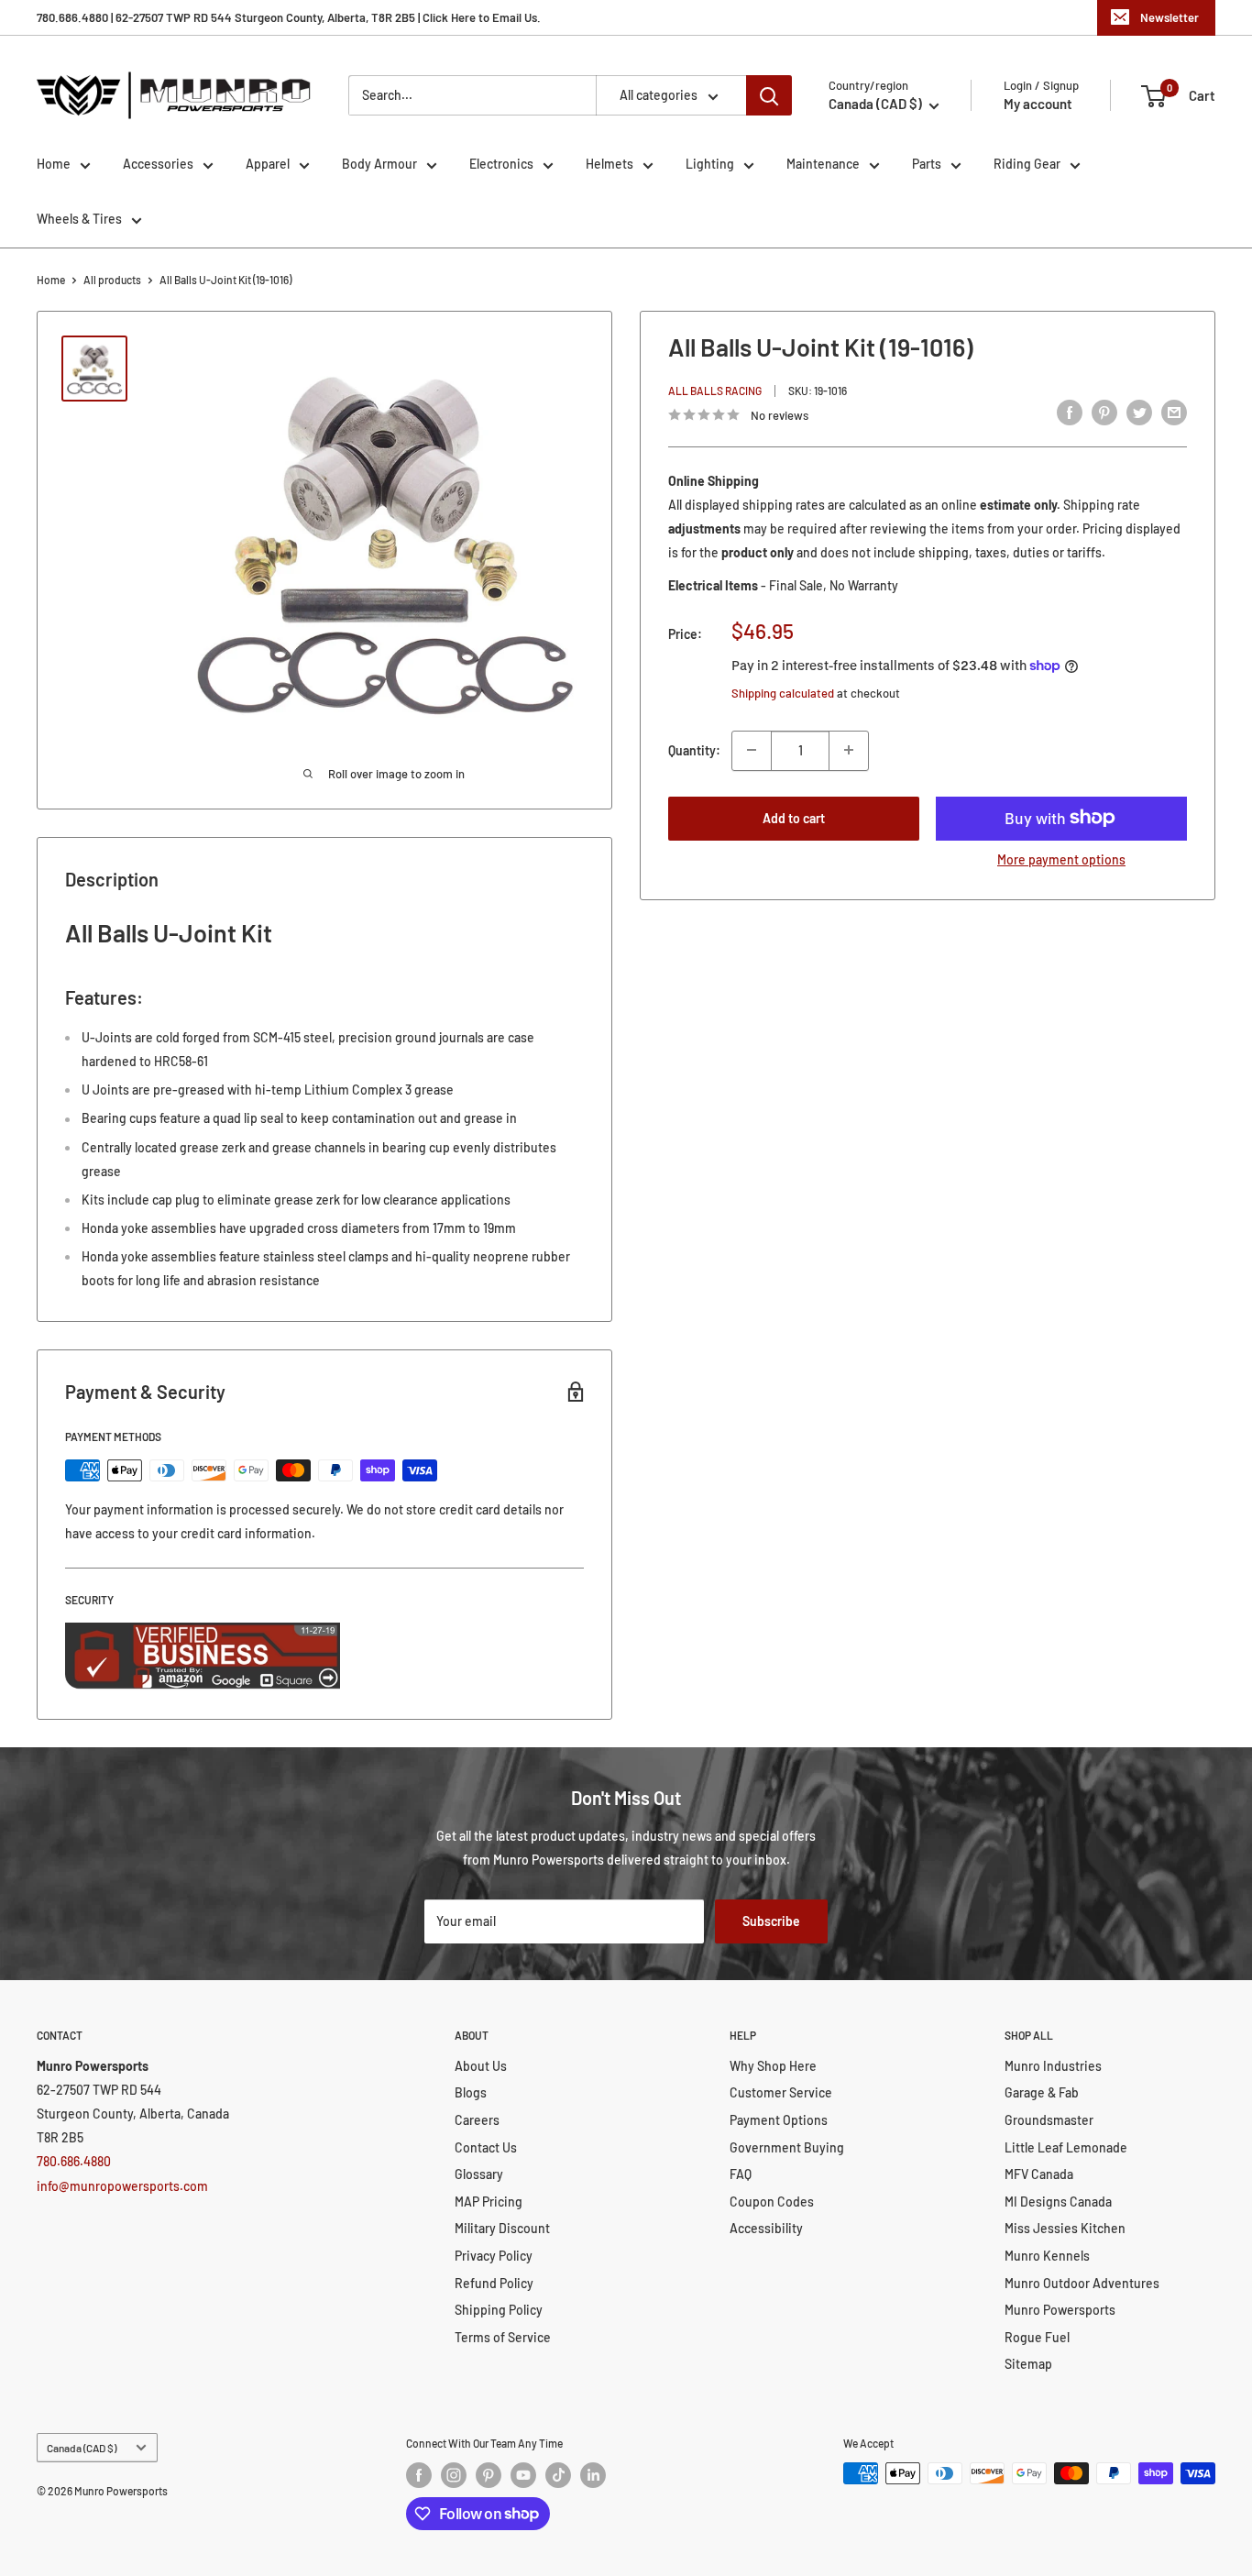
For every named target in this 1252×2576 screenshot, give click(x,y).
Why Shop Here (773, 2066)
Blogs (471, 2092)
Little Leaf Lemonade (1066, 2147)
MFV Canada (1039, 2174)
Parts (927, 164)
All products (112, 280)
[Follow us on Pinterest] (489, 2475)
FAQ (741, 2174)
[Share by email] (1174, 413)
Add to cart (794, 817)
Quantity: (694, 749)
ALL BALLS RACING (715, 391)
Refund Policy (494, 2283)
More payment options (1061, 859)
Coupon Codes (772, 2202)
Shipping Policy (499, 2310)
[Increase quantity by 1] (849, 750)
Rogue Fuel (1037, 2337)
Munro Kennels (1047, 2256)
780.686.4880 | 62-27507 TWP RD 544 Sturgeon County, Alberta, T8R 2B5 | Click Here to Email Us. (289, 17)
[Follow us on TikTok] (558, 2475)
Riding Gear (1027, 164)
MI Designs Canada (1058, 2202)
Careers (477, 2120)
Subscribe (771, 1921)
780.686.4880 (74, 2161)
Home (54, 164)
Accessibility (766, 2228)
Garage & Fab (1042, 2092)
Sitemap (1028, 2364)
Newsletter (1170, 17)
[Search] (769, 95)
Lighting (710, 164)
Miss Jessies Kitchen (1065, 2228)
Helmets (610, 164)
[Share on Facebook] (1070, 413)
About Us (481, 2066)
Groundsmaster (1049, 2120)
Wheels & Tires (79, 219)
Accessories (158, 164)
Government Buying (787, 2147)
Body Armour (379, 164)
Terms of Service (503, 2337)
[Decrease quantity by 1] (752, 750)
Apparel (268, 164)
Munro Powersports (1060, 2310)
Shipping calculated (783, 693)
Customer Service (781, 2092)
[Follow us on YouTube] (523, 2475)
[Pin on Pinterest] (1104, 413)
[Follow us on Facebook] (419, 2475)
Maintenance (823, 164)
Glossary (479, 2174)
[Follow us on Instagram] (454, 2475)
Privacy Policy (494, 2256)
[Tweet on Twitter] (1139, 413)
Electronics (501, 164)
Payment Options (779, 2120)
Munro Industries (1053, 2066)
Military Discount (502, 2228)
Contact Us (486, 2147)
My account (1038, 104)
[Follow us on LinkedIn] (593, 2475)
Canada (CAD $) (82, 2448)
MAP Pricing (489, 2202)
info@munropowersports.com (122, 2186)
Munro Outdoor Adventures (1082, 2283)
